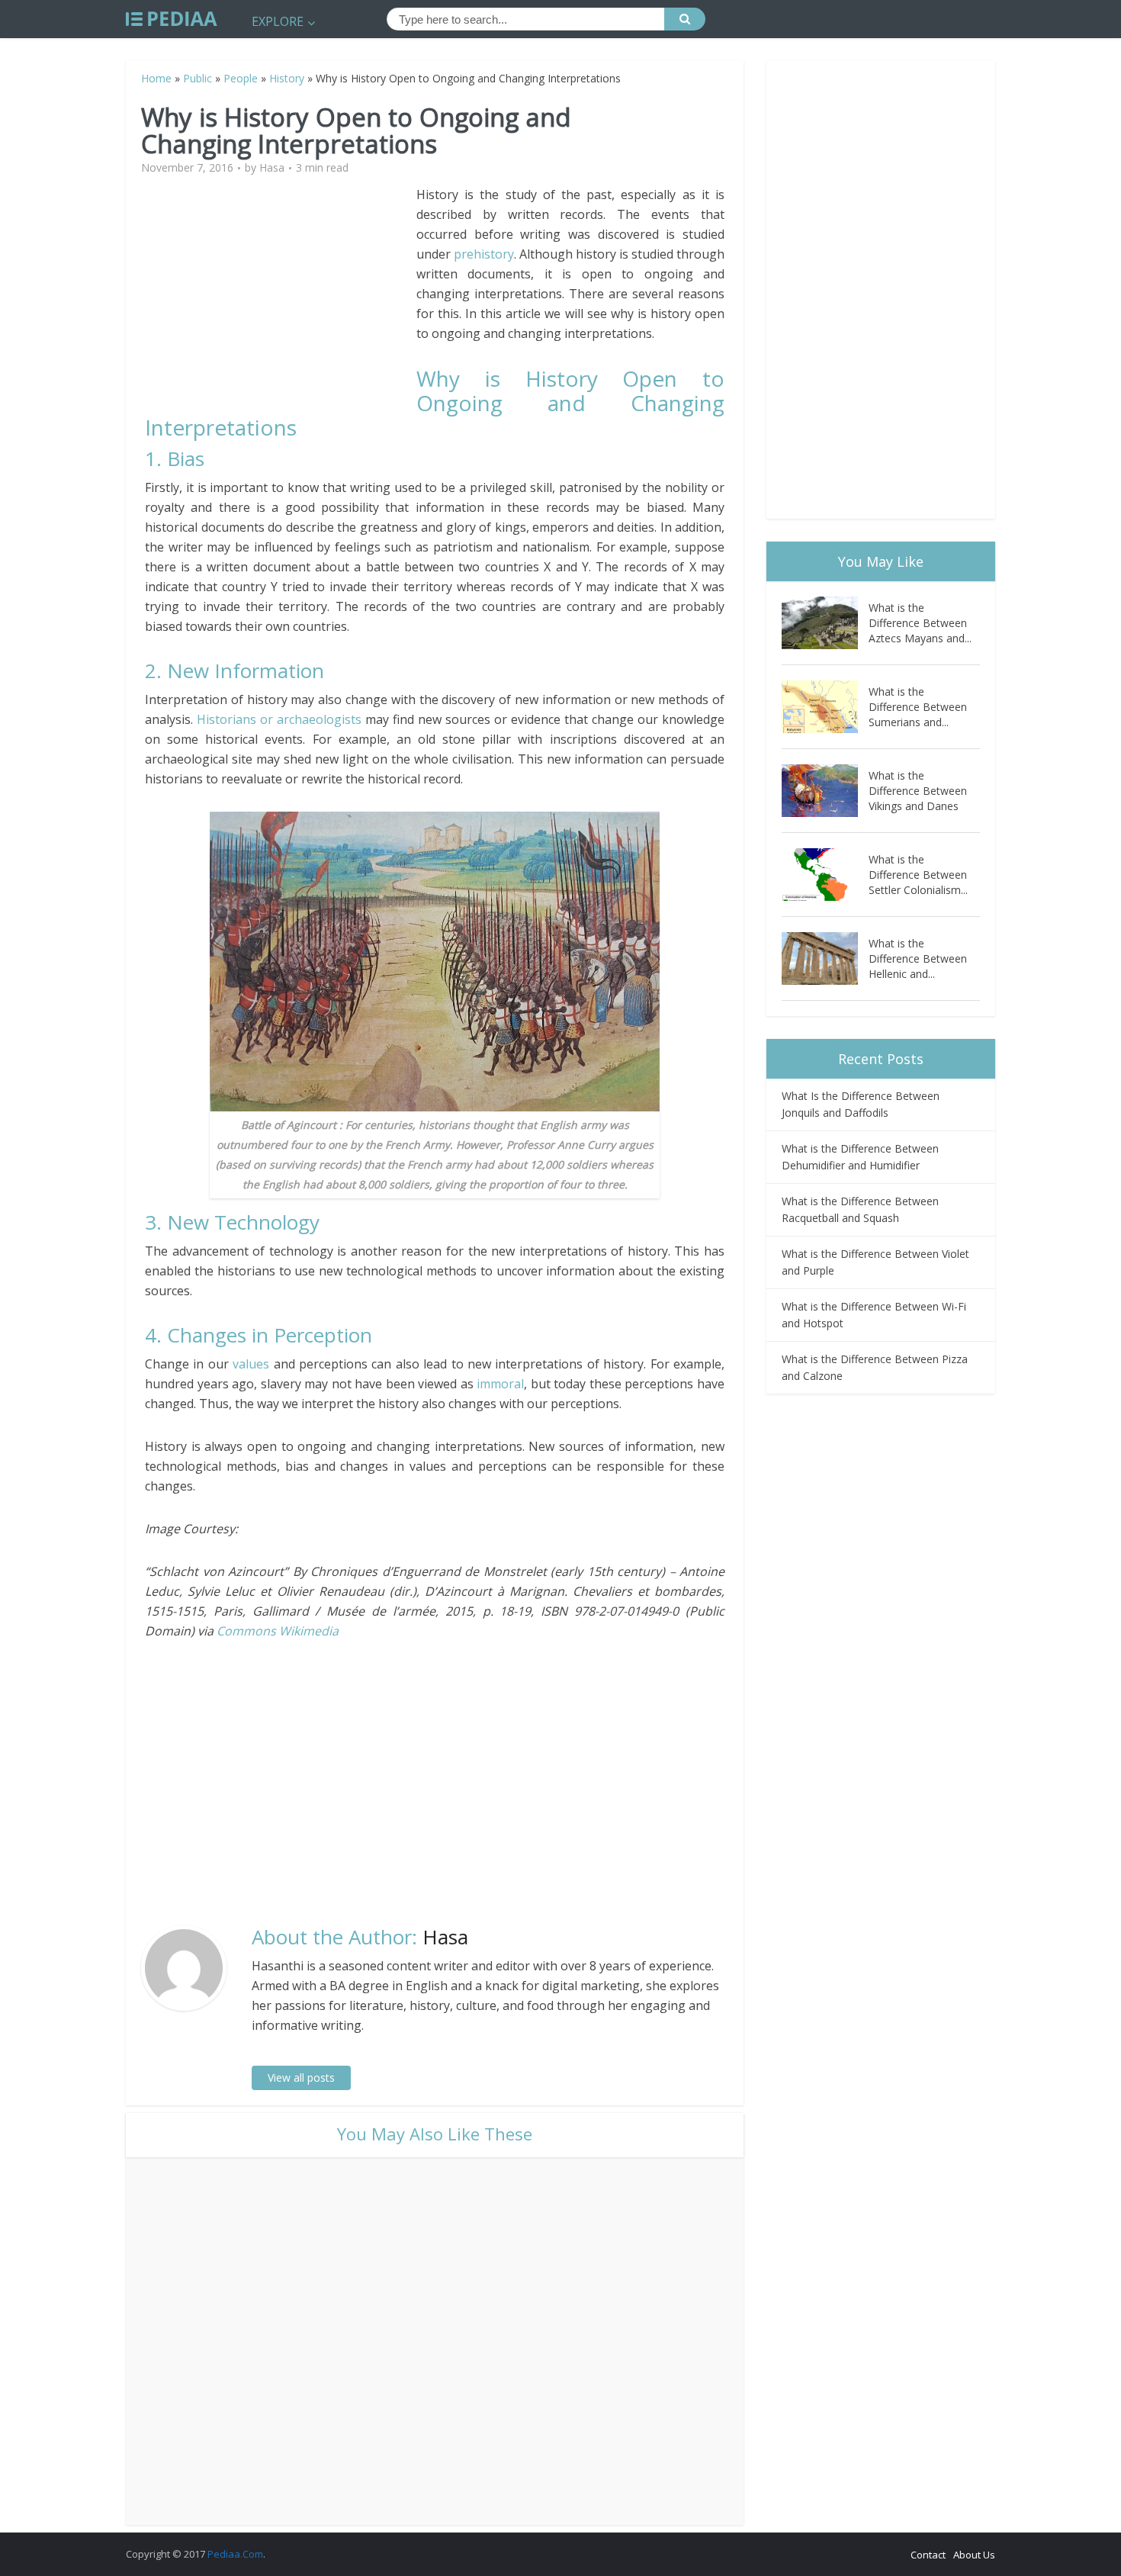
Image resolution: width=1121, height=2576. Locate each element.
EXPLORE (278, 21)
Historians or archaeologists (279, 719)
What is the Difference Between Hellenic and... (918, 958)
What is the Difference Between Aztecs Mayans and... (920, 623)
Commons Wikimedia (278, 1631)
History (287, 78)
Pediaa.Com (235, 2554)
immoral (500, 1384)
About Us (974, 2555)
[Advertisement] (281, 291)
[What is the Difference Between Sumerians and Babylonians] (825, 707)
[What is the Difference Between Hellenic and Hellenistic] (825, 958)
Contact (928, 2555)
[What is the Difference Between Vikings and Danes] (825, 791)
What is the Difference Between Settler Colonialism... (918, 875)
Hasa (272, 168)
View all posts (301, 2078)
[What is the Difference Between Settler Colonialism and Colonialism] (825, 875)
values (251, 1364)
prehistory (484, 254)
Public (198, 78)
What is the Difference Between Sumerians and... (918, 707)
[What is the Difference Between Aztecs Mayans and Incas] (825, 623)
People (241, 78)
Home (156, 78)
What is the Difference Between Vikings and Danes (918, 791)
